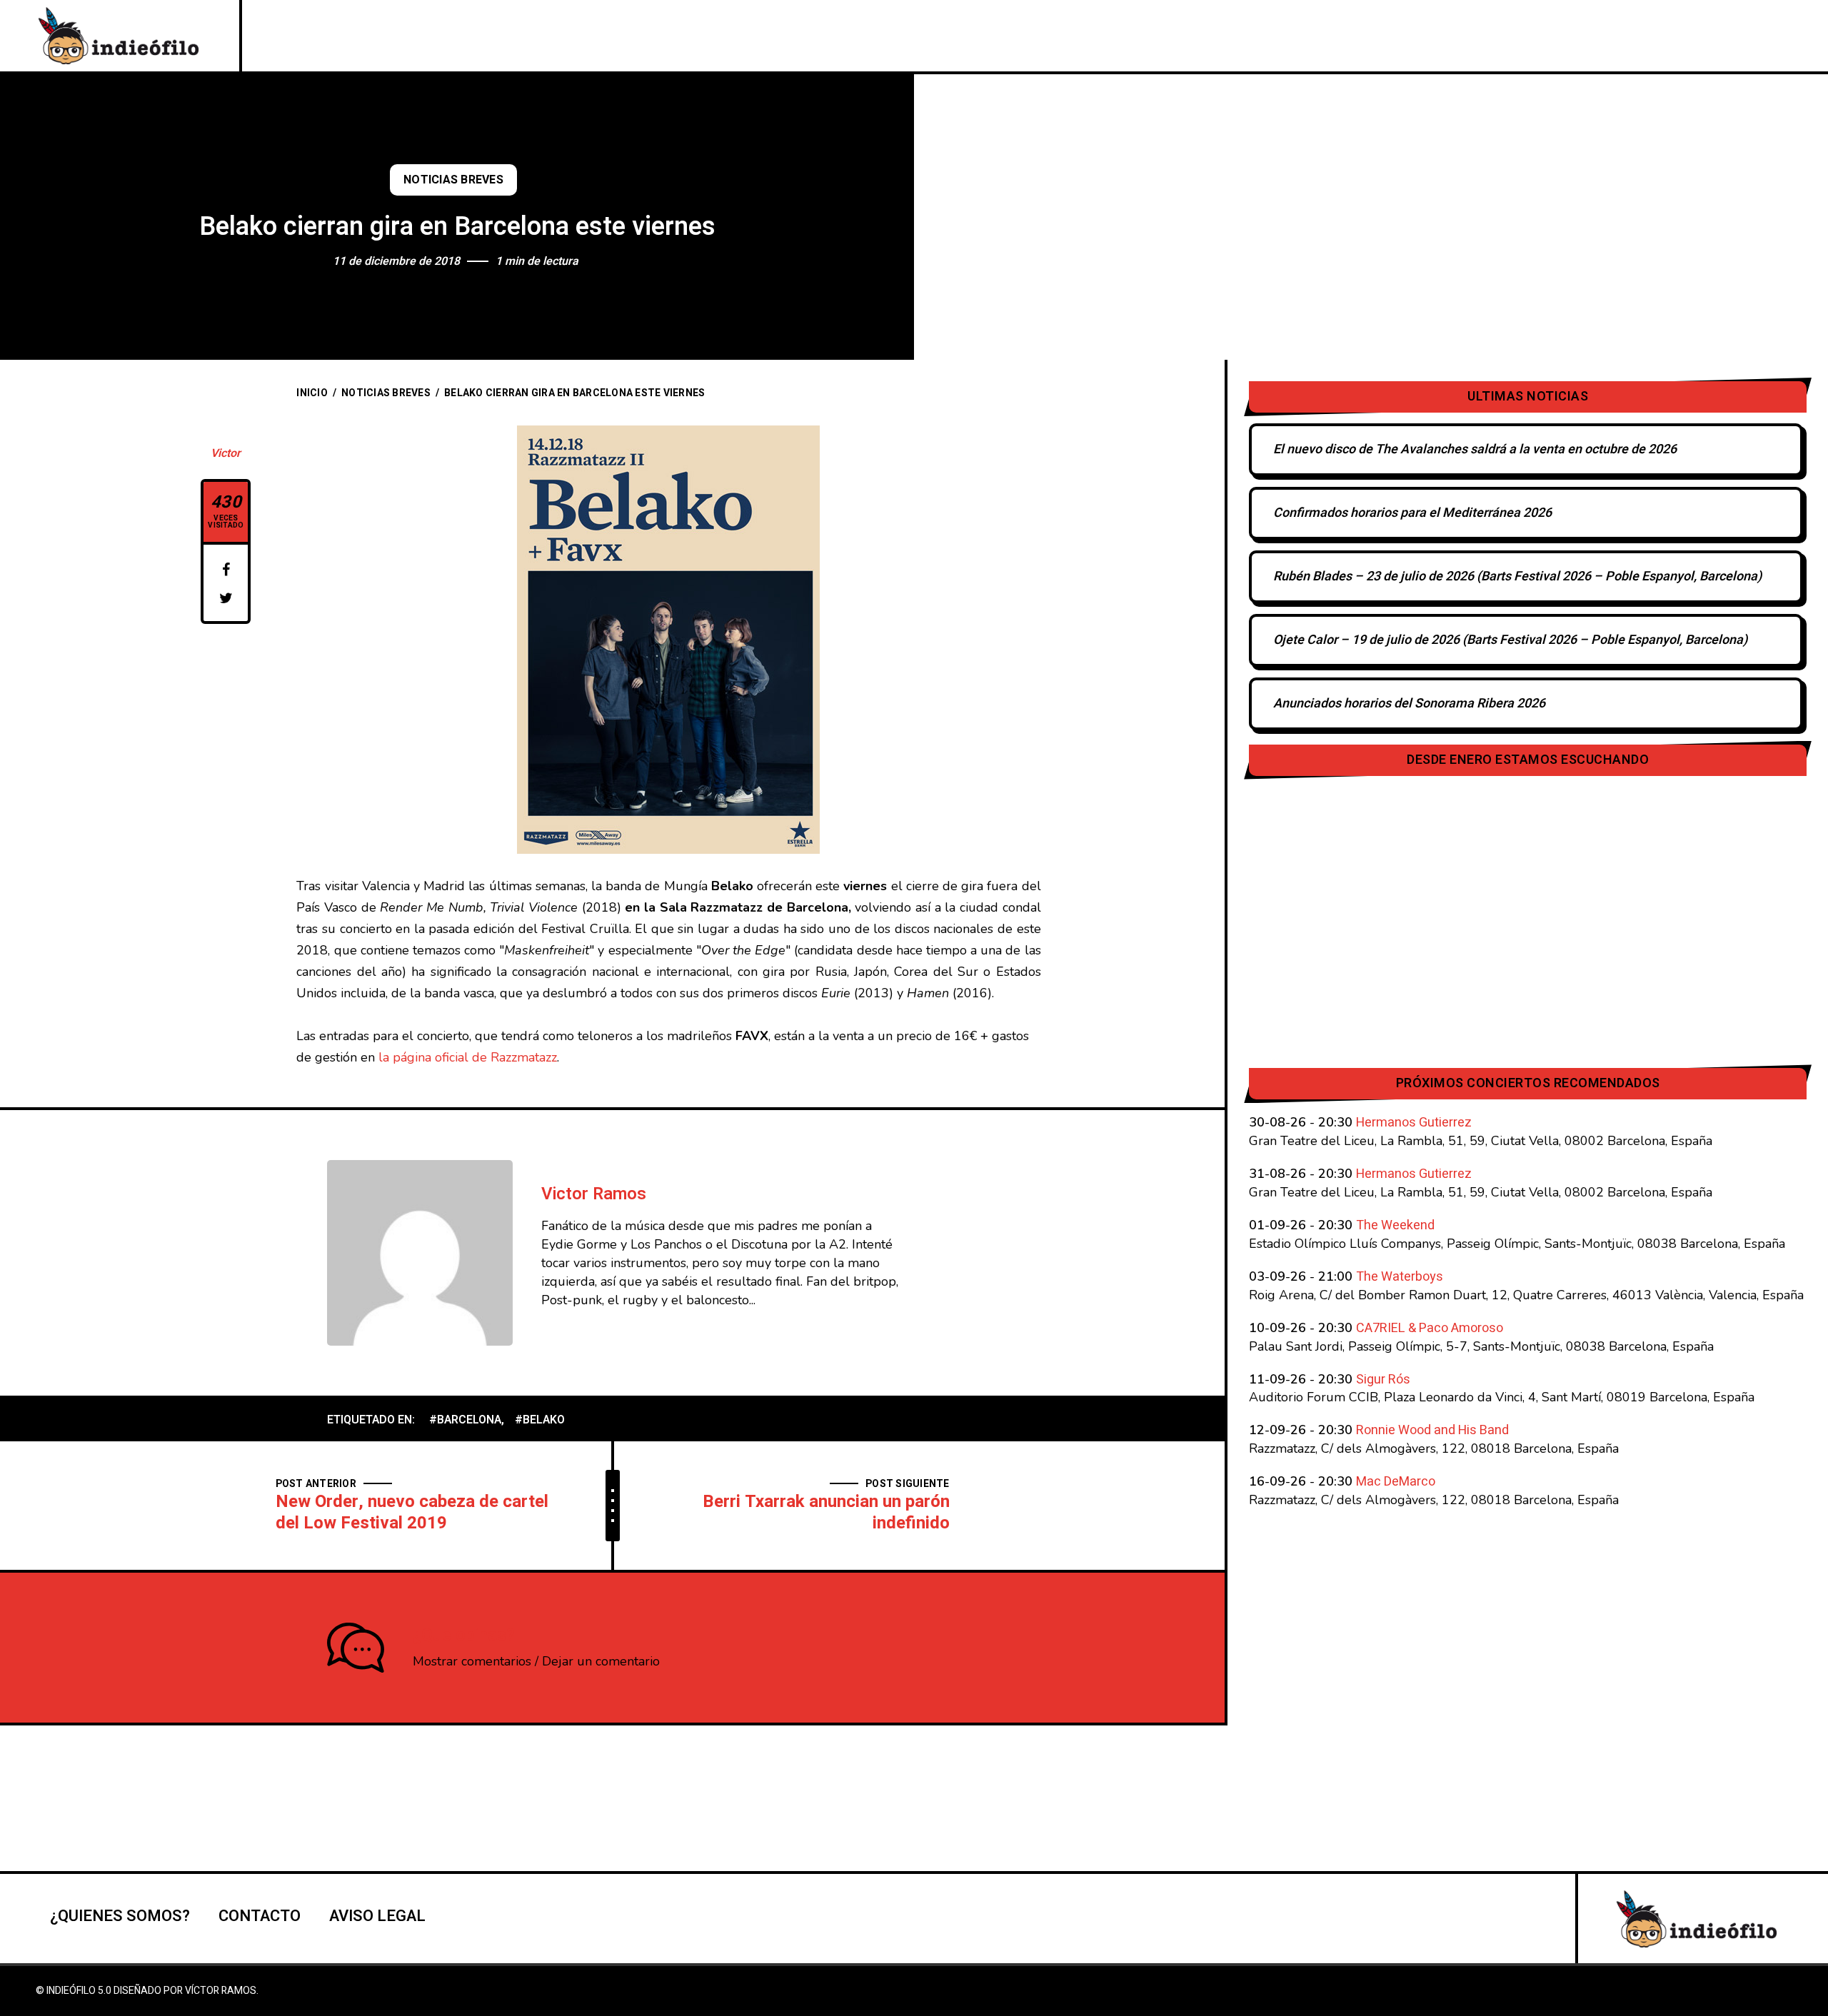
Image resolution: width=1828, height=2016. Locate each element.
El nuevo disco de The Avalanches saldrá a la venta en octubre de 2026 (1475, 449)
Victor (226, 453)
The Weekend (1395, 1225)
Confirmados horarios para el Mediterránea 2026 (1412, 513)
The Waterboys (1400, 1277)
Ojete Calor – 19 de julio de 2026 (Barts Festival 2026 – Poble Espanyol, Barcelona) (1510, 640)
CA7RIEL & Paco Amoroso (1430, 1328)
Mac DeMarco (1396, 1482)
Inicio (312, 393)
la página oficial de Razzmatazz (468, 1057)
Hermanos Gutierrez (1414, 1123)
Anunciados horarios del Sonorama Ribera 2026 (1409, 704)
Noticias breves (453, 180)
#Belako (540, 1420)
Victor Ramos (594, 1194)
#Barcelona (465, 1420)
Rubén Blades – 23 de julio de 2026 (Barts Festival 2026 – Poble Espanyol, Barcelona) (1517, 576)
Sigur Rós (1383, 1380)
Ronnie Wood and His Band (1432, 1430)
